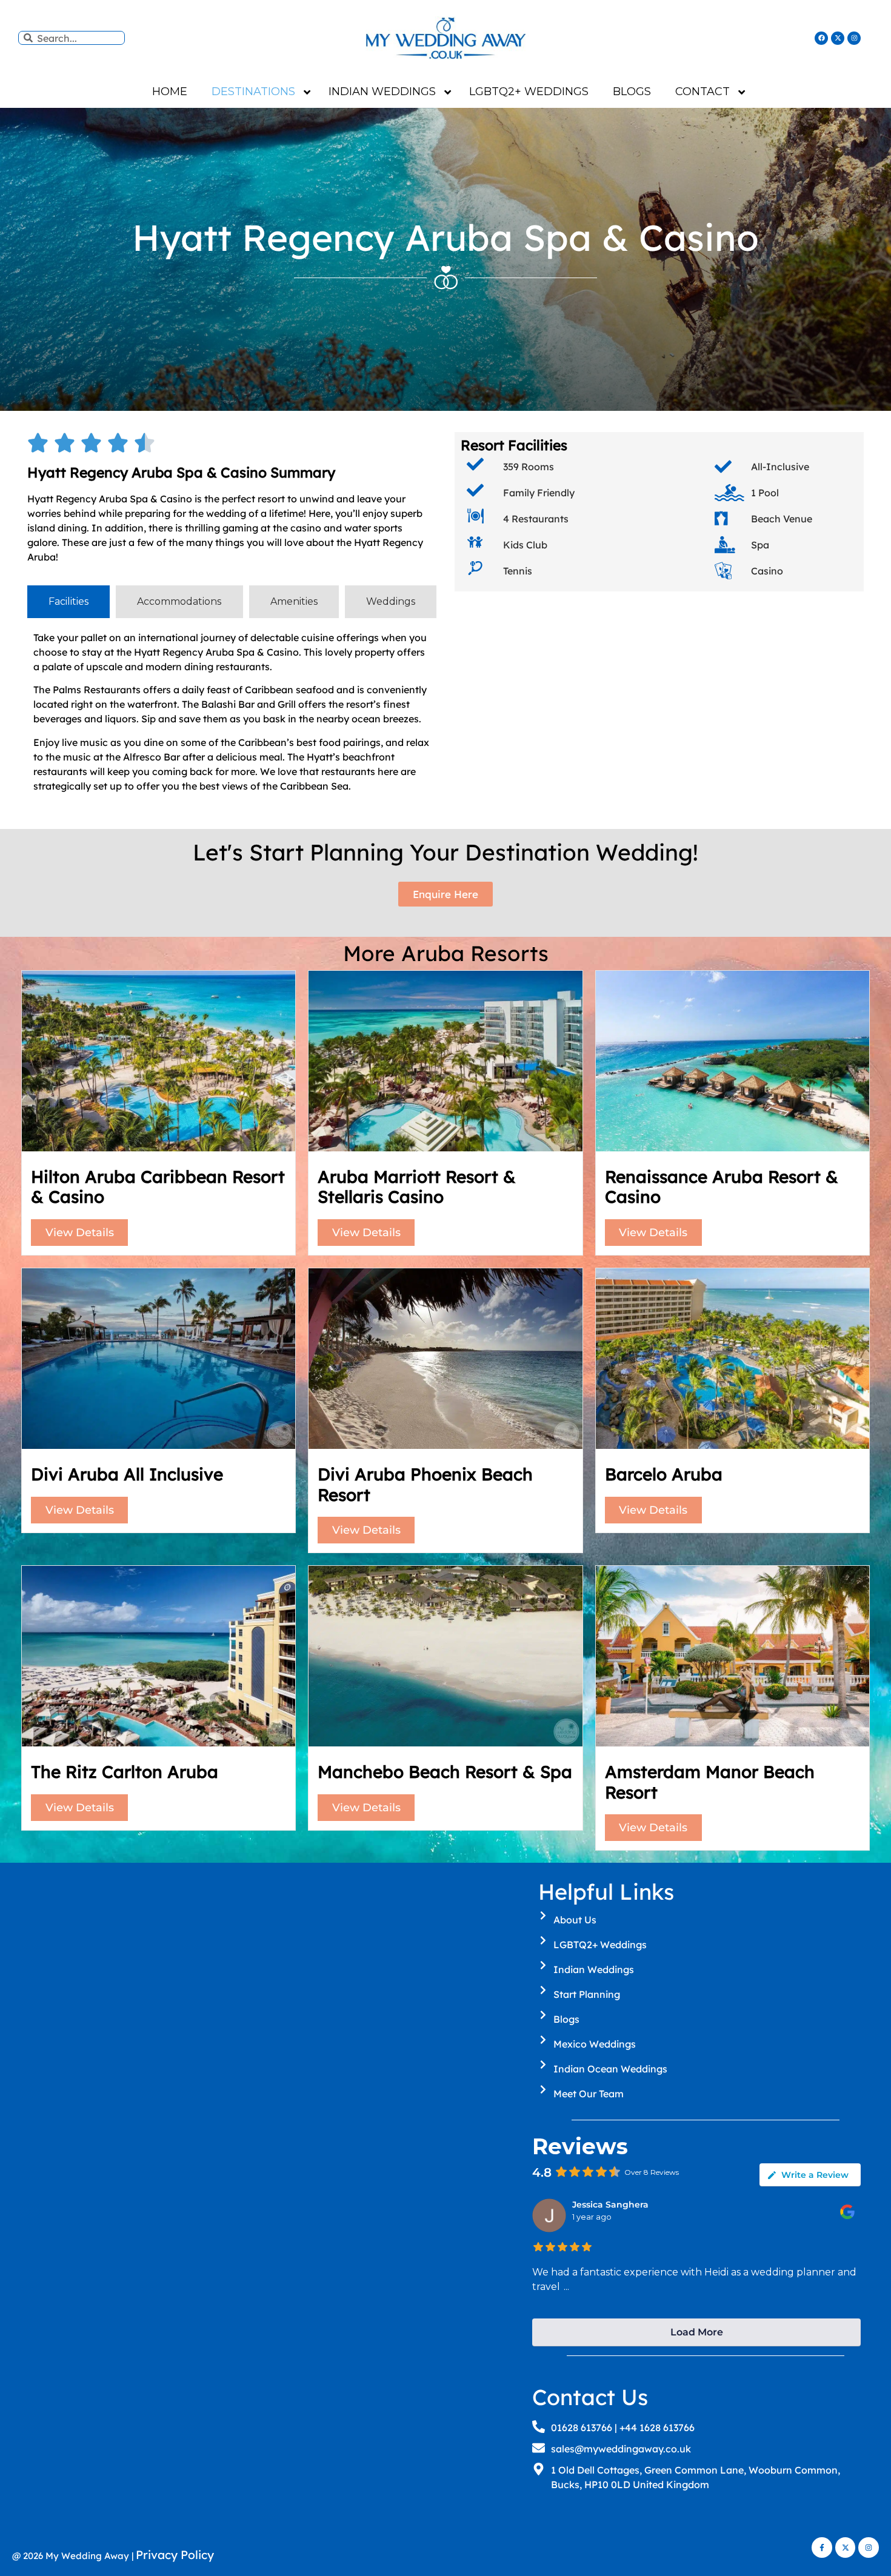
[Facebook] (821, 38)
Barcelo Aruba (664, 1474)
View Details (80, 1233)
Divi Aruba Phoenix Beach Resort (425, 1484)
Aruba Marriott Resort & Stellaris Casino (417, 1187)
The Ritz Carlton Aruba (125, 1772)
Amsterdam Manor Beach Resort (710, 1782)
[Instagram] (854, 38)
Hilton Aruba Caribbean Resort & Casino (158, 1187)
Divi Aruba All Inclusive (127, 1474)
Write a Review (815, 2175)
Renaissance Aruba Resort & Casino (722, 1187)
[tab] (68, 602)
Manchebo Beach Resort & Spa (445, 1772)
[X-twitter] (838, 38)
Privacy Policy (175, 2555)
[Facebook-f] (822, 2548)
